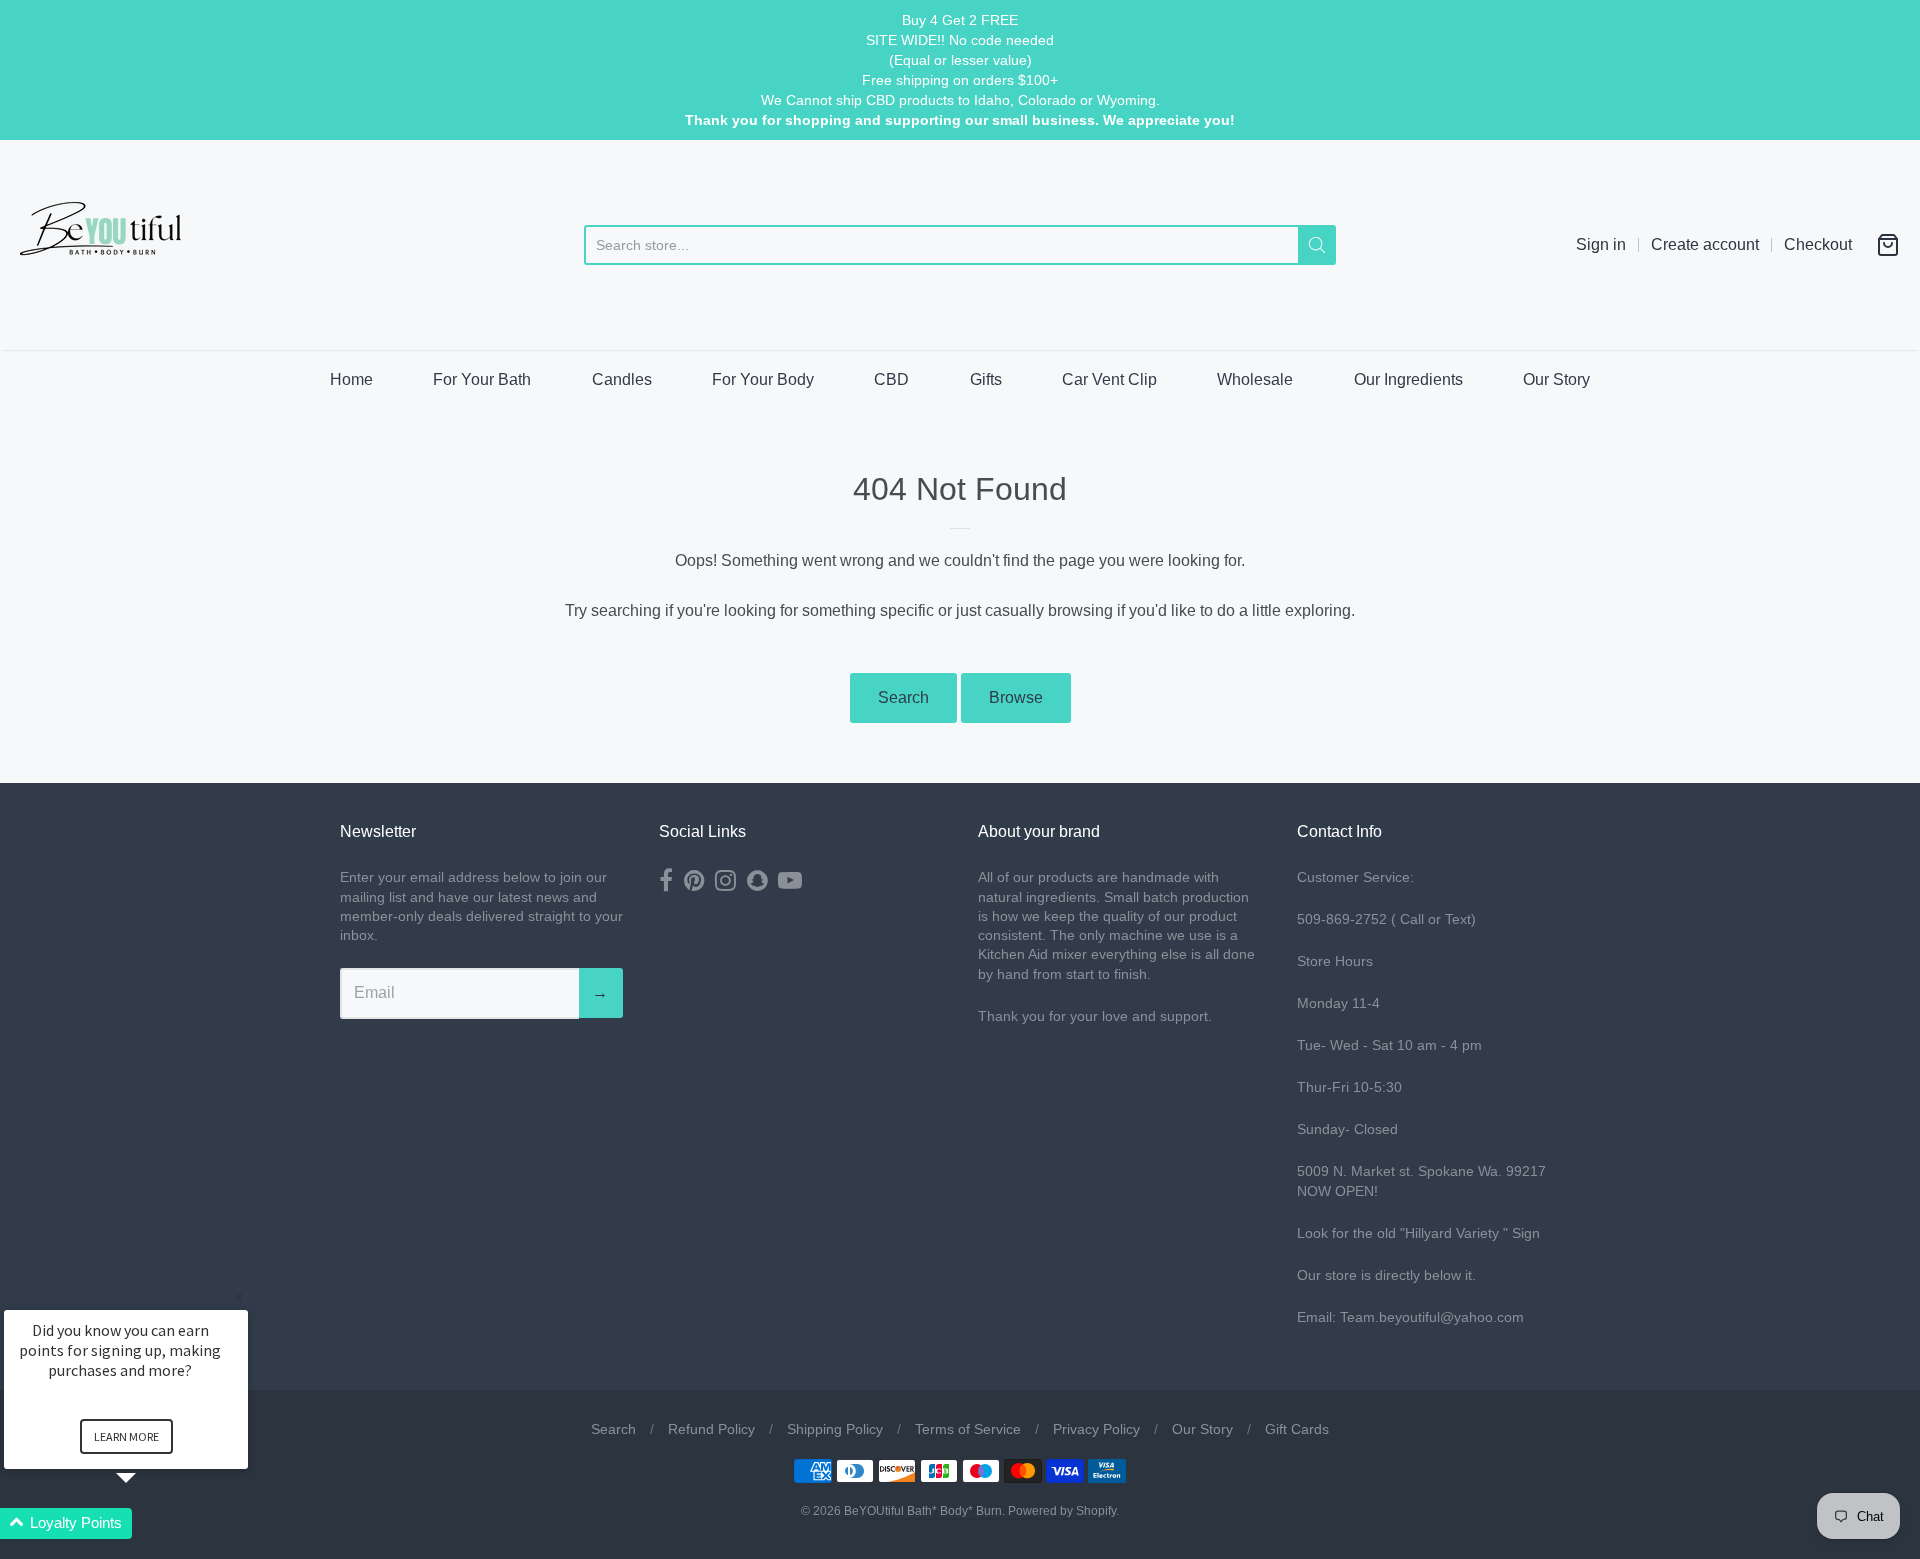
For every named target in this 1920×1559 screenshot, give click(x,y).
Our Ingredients (1408, 379)
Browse (1016, 697)
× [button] (239, 1296)
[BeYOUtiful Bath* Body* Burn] (115, 245)
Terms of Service (968, 1429)
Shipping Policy (835, 1429)
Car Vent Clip (1109, 379)
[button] (150, 1523)
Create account (1705, 244)
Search (903, 697)
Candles (622, 379)
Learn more (126, 1436)
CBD (891, 379)
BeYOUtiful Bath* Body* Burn (923, 1511)
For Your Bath (482, 379)
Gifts (986, 379)
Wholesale (1255, 379)
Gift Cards (1297, 1429)
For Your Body (763, 379)
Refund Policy (711, 1429)
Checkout (1818, 244)
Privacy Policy (1096, 1429)
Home (351, 379)
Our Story (1556, 379)
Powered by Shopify (1062, 1511)
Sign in (1601, 244)
